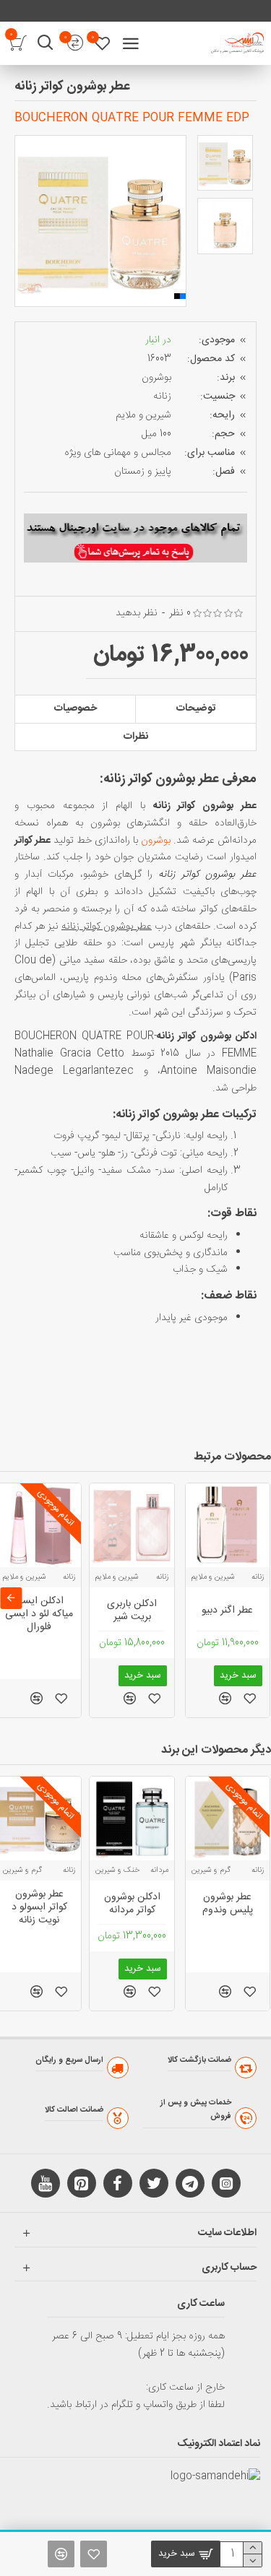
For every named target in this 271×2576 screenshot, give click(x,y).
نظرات (136, 737)
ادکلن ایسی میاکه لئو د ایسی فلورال (39, 1614)
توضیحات (196, 708)
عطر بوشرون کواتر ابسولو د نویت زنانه (39, 1908)
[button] (25, 221)
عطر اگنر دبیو (227, 1610)
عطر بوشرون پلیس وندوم (228, 1904)
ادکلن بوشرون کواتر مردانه (132, 1904)
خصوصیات (76, 708)
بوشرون (156, 378)
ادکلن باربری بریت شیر (132, 1610)
